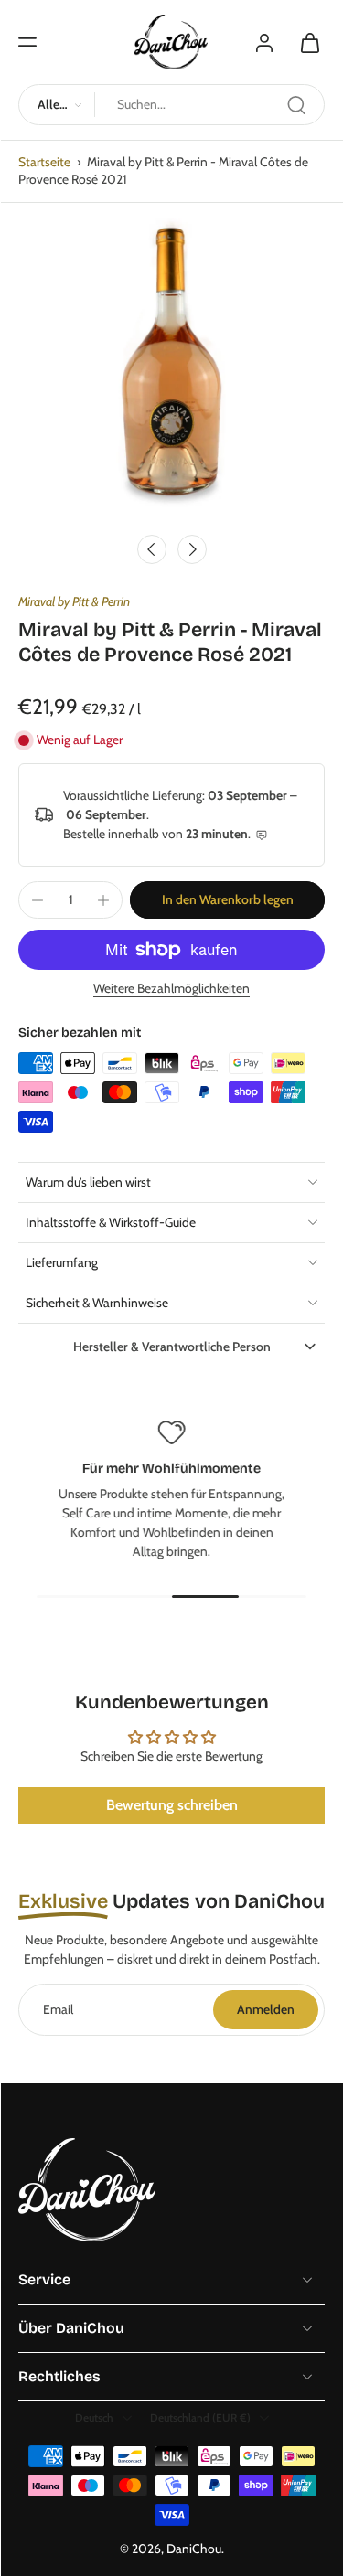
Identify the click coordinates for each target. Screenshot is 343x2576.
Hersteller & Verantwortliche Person (172, 1347)
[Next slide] (192, 549)
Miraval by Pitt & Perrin (74, 601)
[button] (27, 42)
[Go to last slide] (152, 549)
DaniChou (194, 2549)
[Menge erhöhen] (103, 900)
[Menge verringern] (38, 900)
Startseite (44, 162)
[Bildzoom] (171, 371)
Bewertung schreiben (172, 1805)
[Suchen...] (296, 105)
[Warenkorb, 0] (305, 42)
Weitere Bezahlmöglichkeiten (171, 989)
